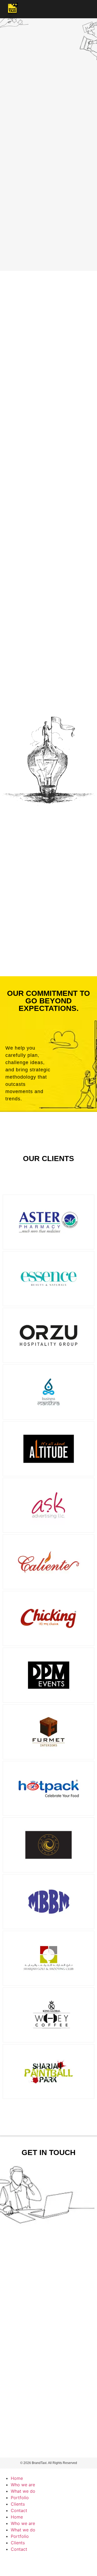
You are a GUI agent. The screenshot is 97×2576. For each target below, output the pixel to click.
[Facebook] (7, 2559)
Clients (18, 2504)
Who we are (23, 2485)
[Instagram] (22, 2559)
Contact (19, 2510)
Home (17, 2478)
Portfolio (20, 2498)
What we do (23, 2491)
